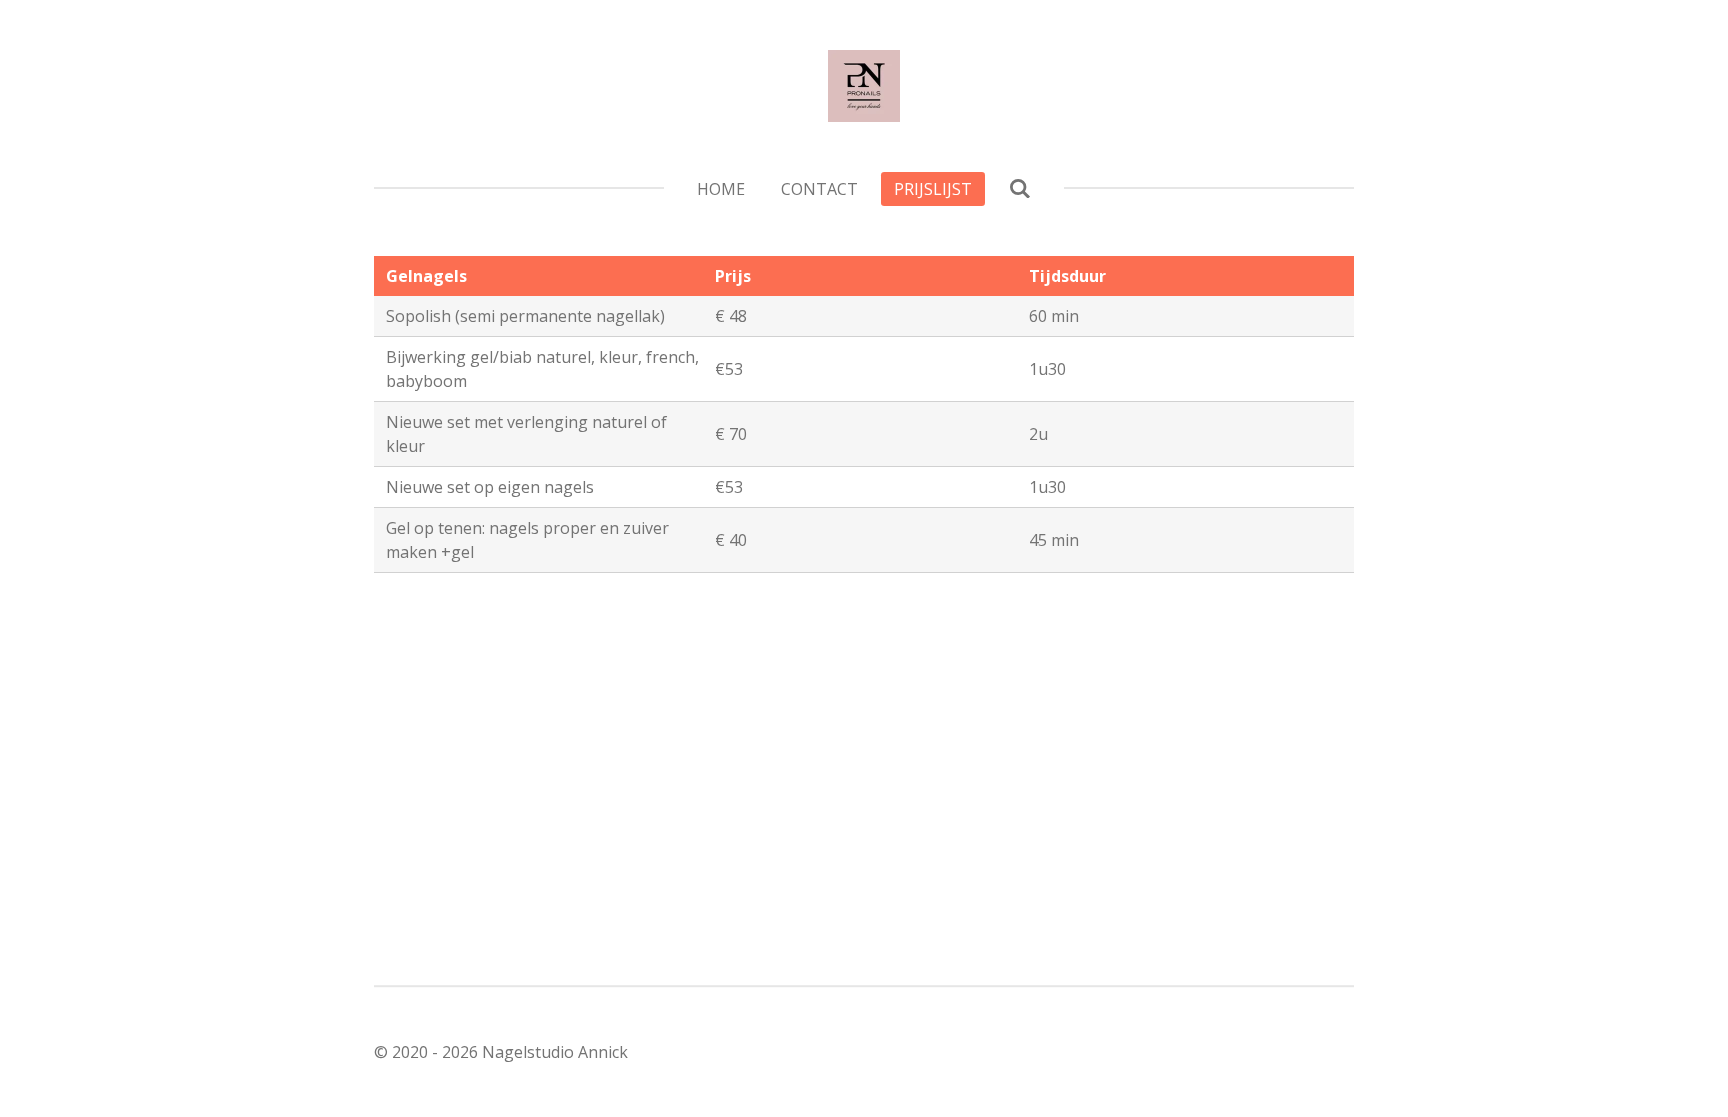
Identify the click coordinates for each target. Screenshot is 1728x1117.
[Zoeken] (1019, 188)
